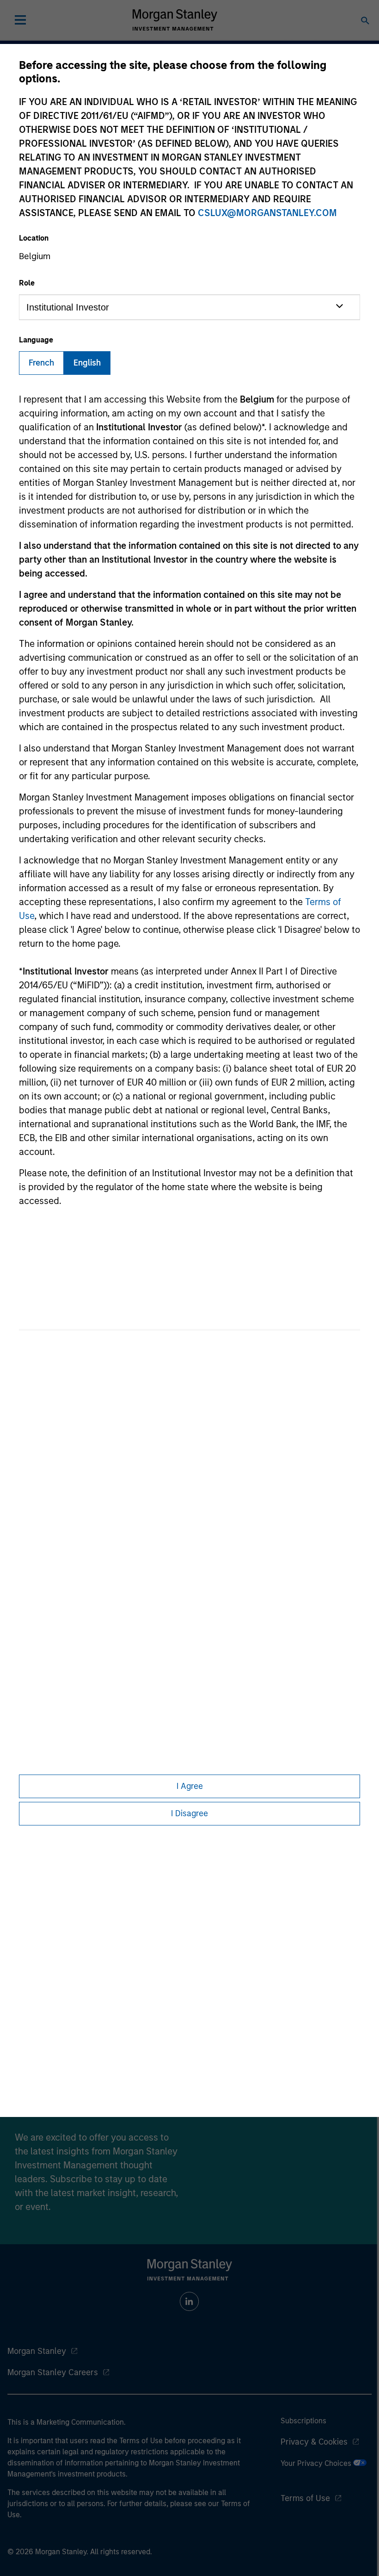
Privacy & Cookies (314, 2442)
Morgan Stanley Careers (53, 2372)
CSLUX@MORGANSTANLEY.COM (267, 213)
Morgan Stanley (37, 2351)
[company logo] (175, 20)
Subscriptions (303, 2421)
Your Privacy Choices (317, 2463)
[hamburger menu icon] (20, 20)
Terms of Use (305, 2498)
